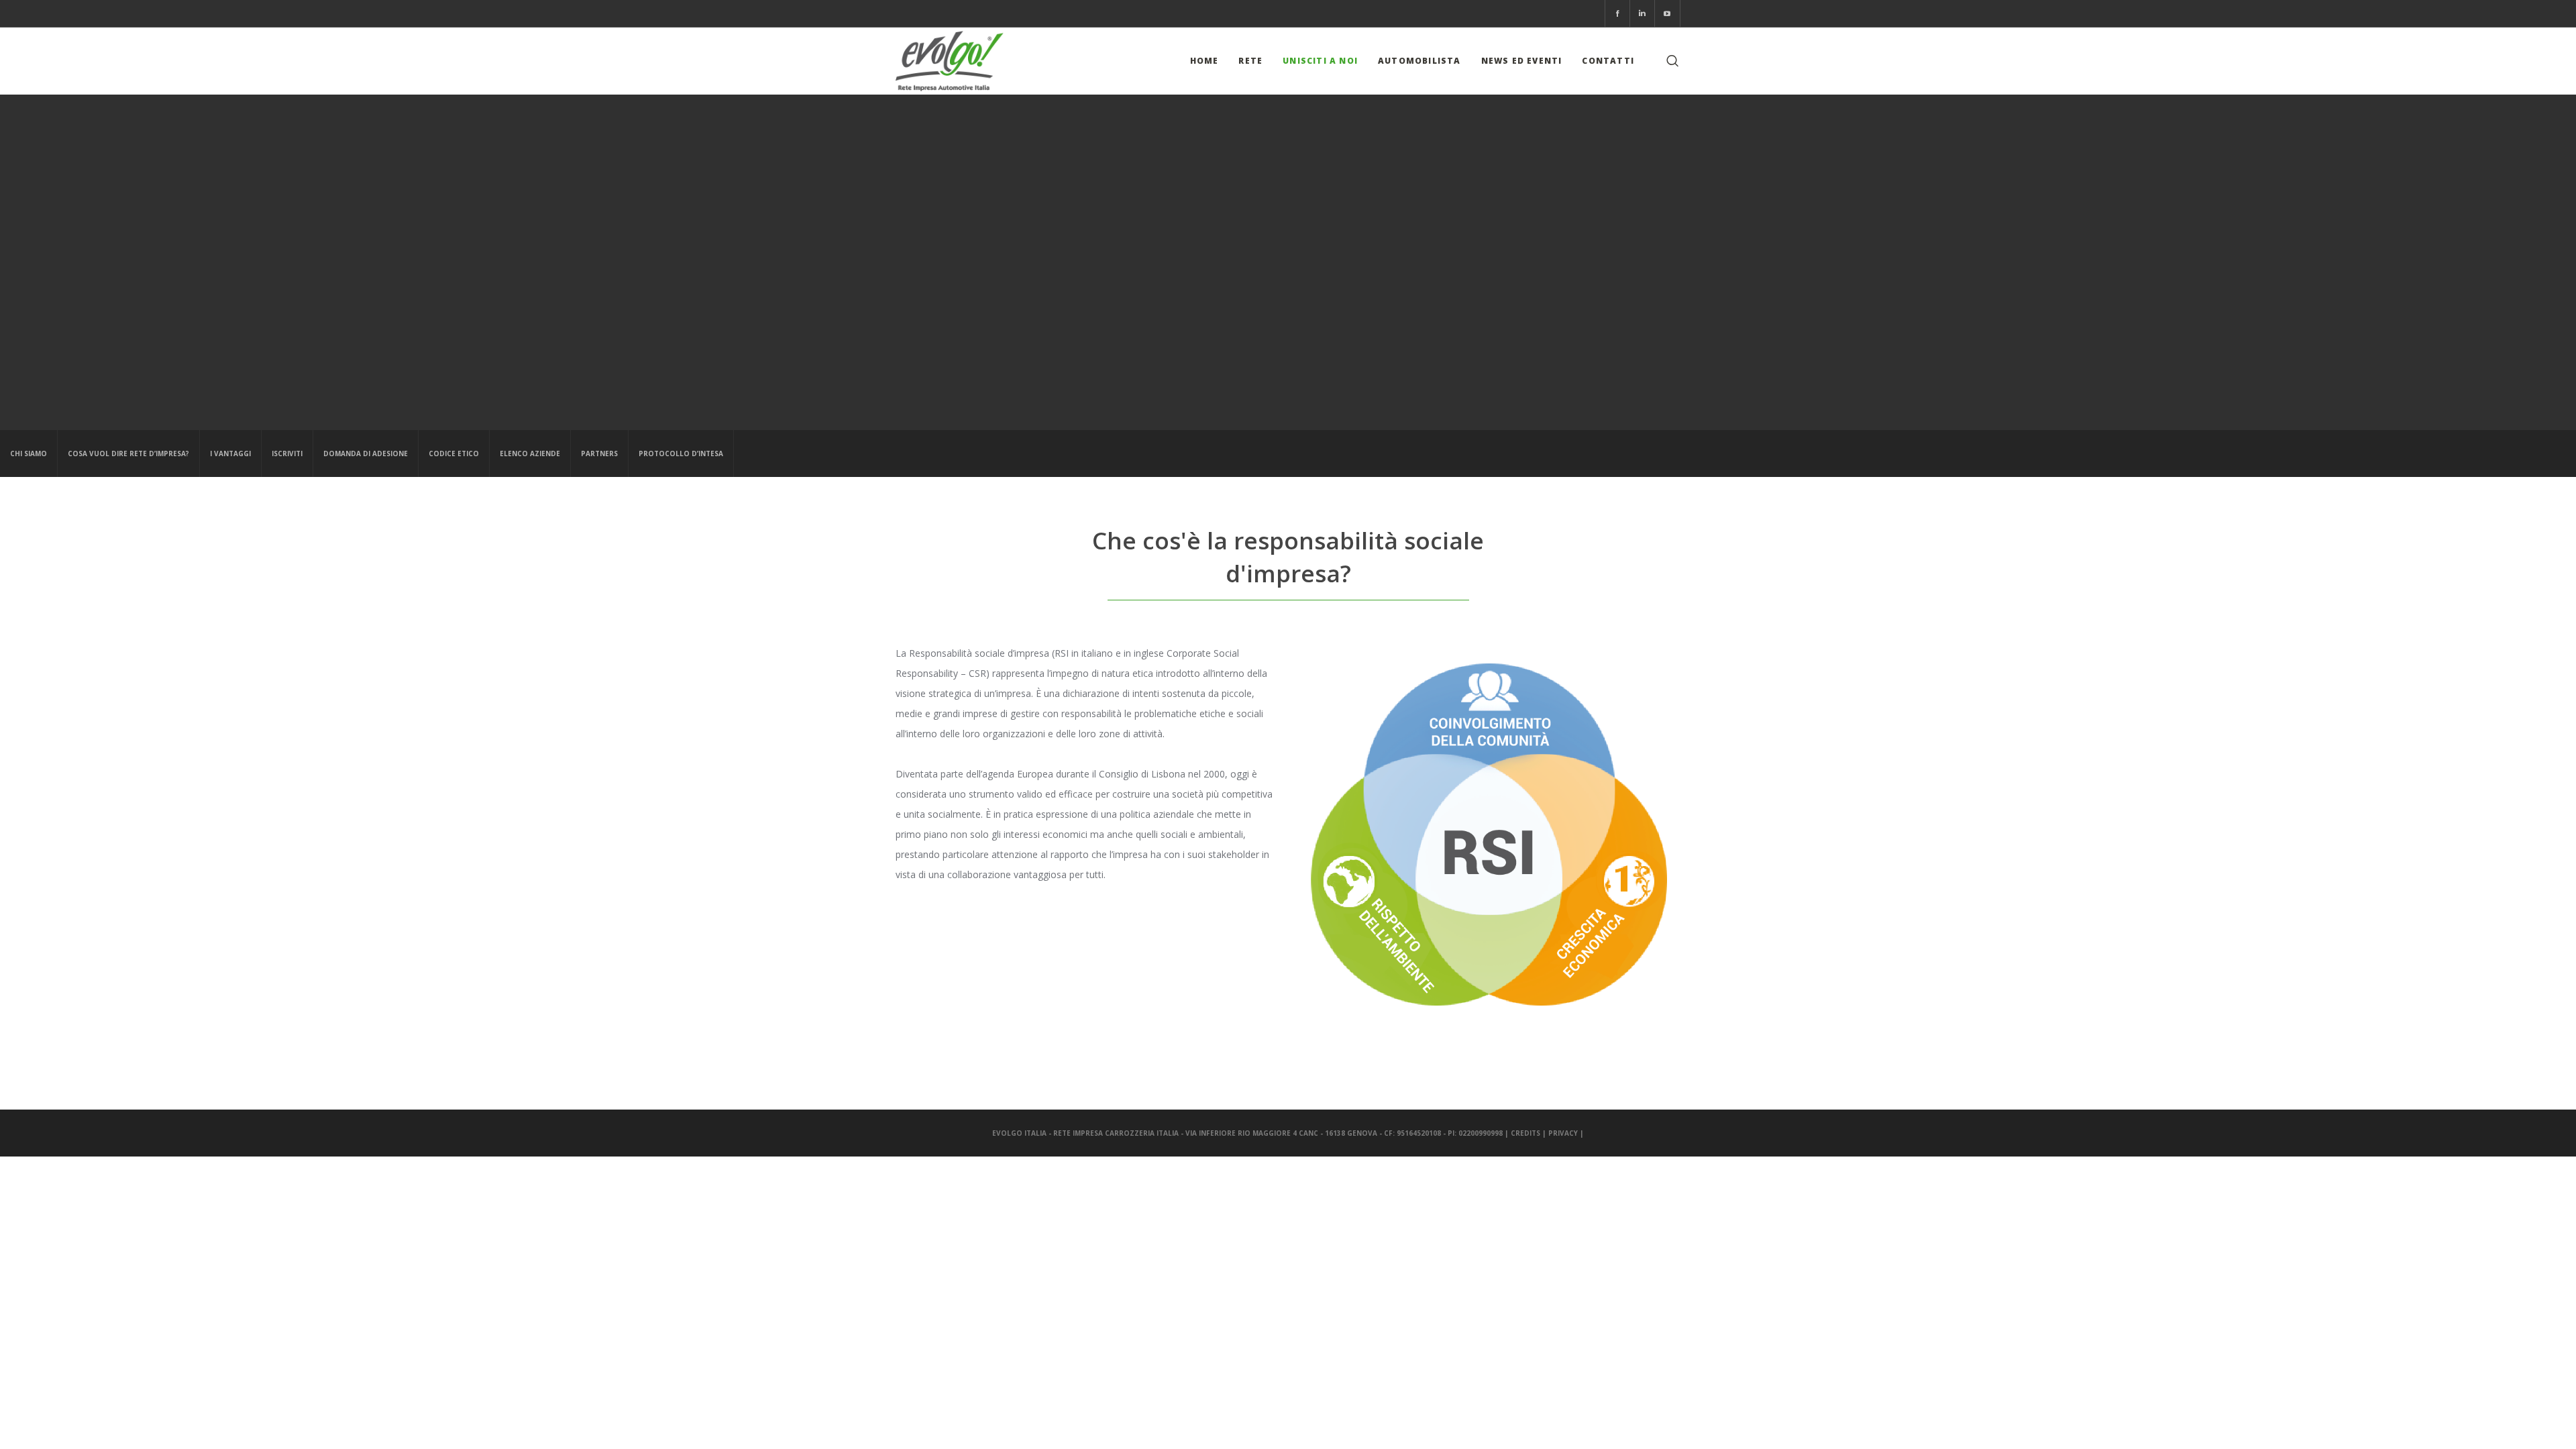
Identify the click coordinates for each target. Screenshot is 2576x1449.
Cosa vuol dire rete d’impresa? (128, 453)
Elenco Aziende (530, 453)
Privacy (1563, 1133)
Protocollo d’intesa (681, 453)
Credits (1525, 1133)
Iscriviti (287, 453)
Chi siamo (29, 453)
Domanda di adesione (366, 453)
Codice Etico (454, 453)
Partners (599, 453)
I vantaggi (230, 453)
